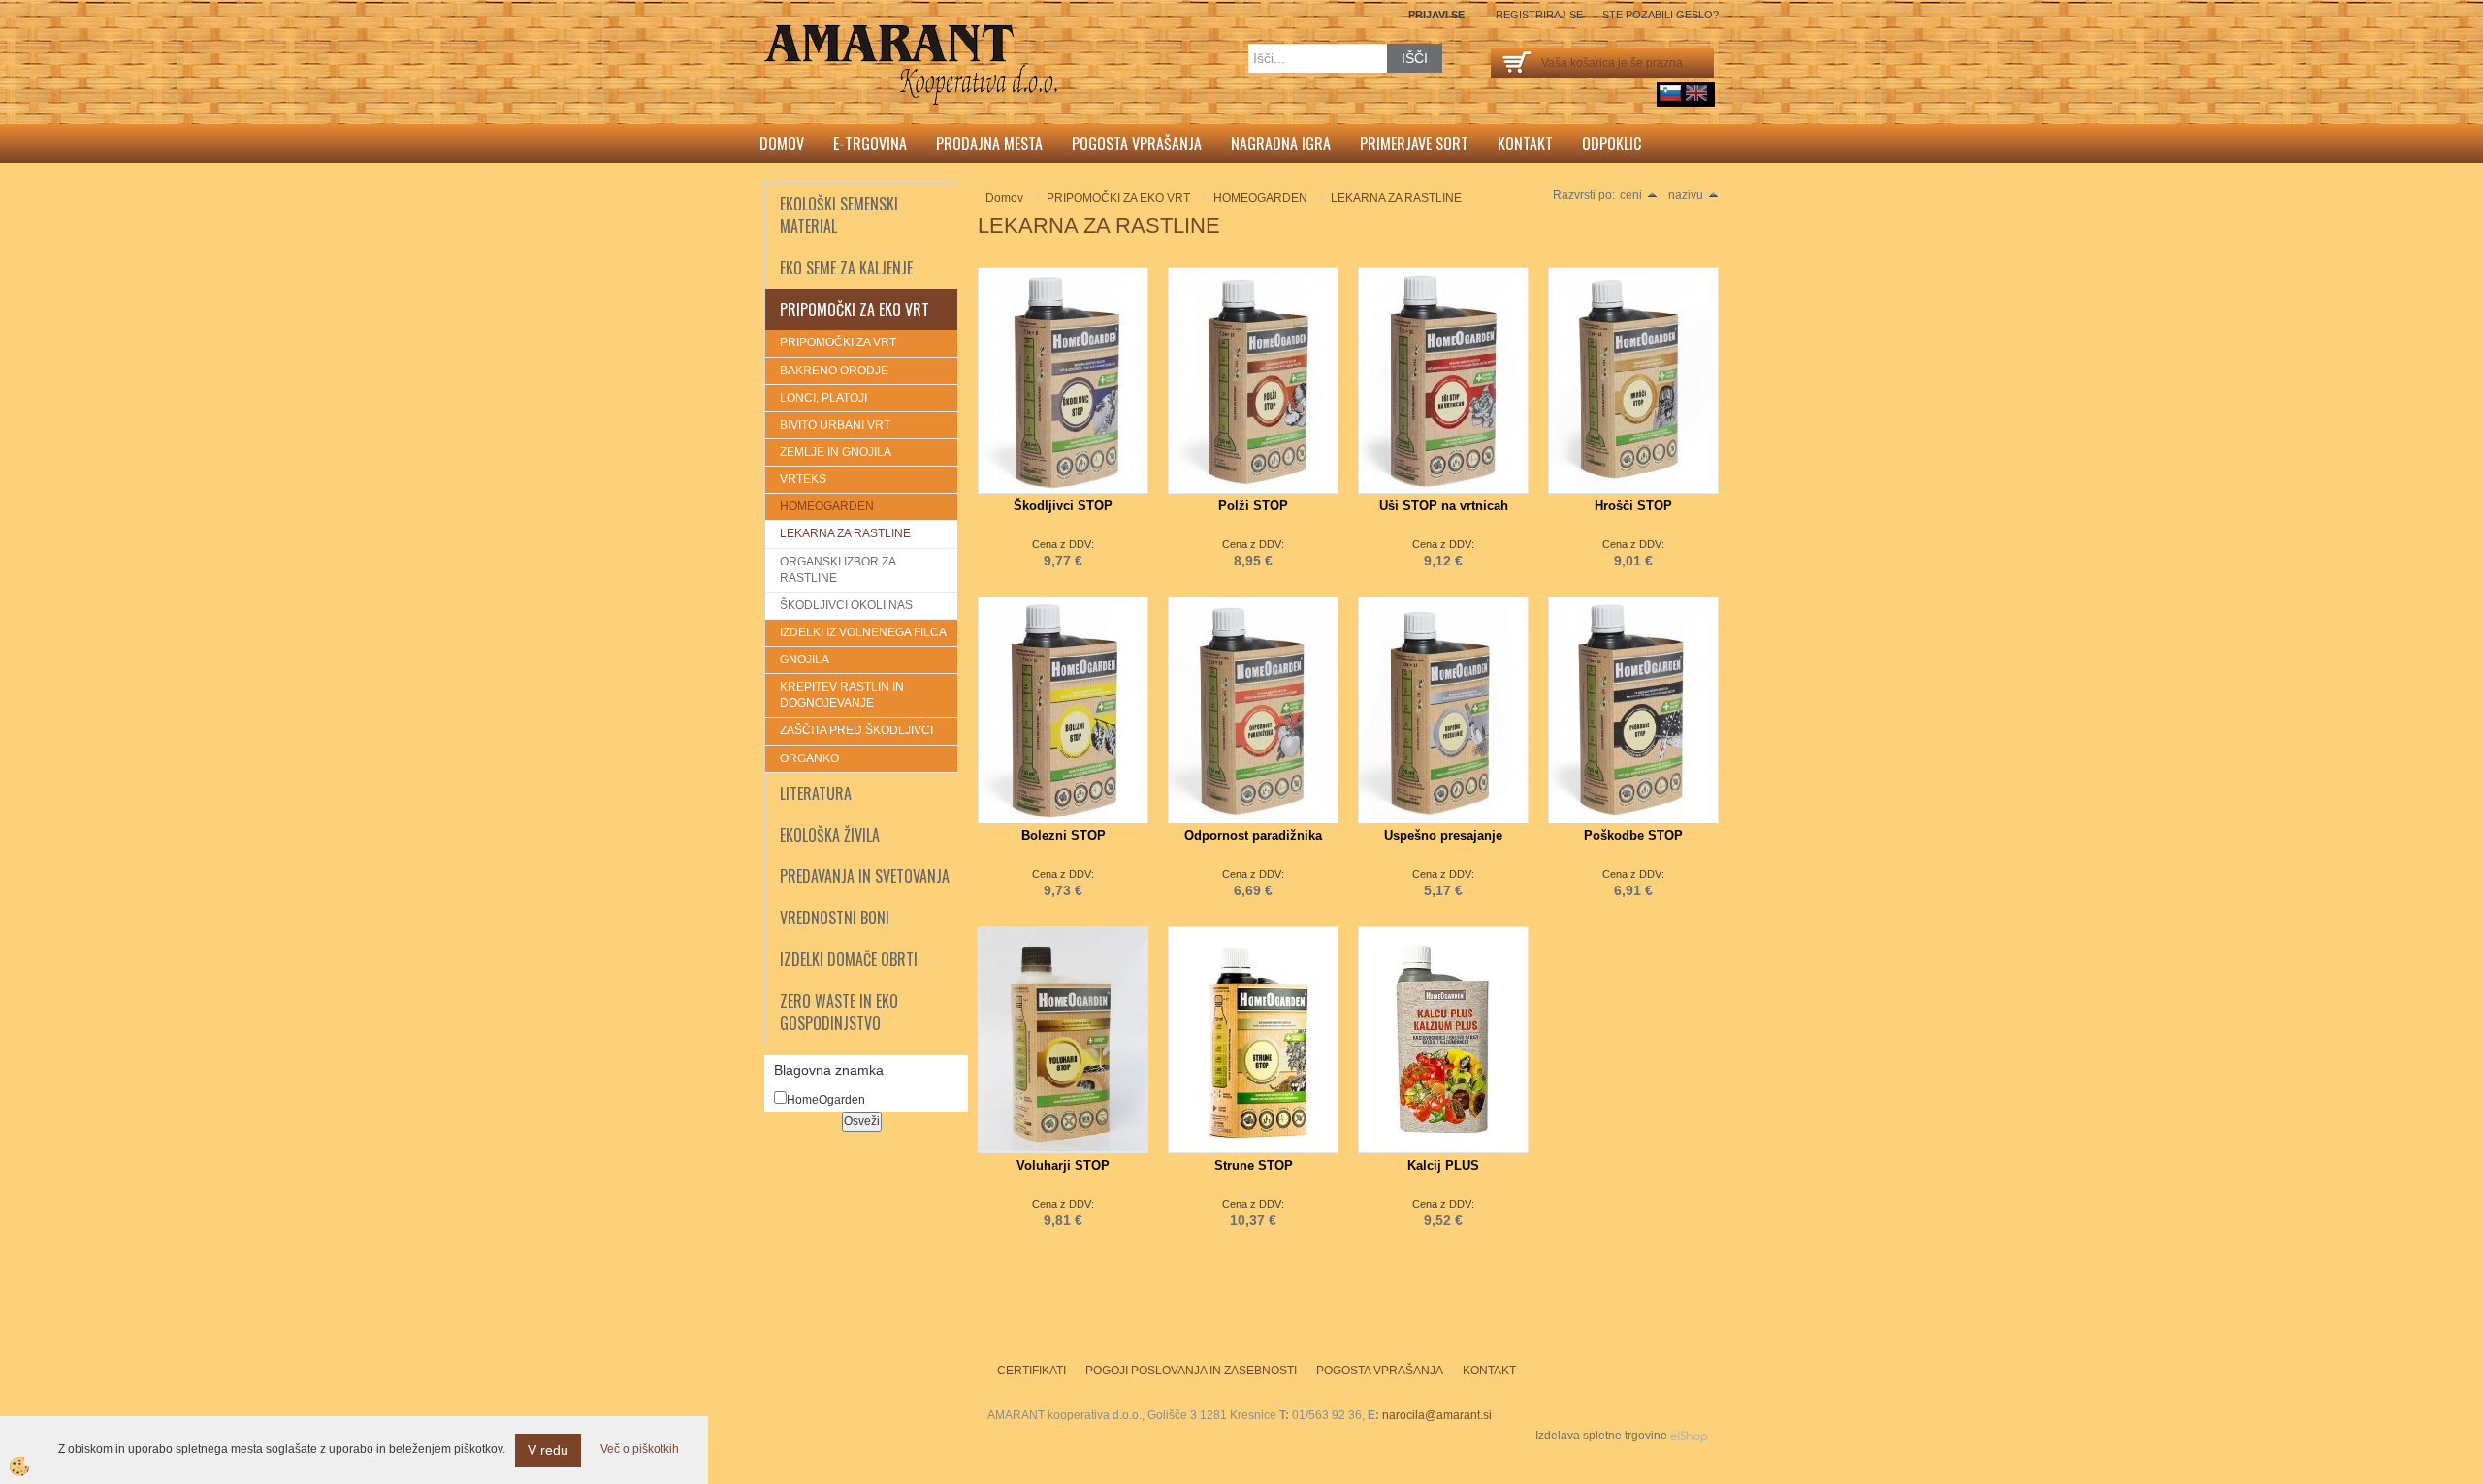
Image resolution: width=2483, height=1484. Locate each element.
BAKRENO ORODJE (834, 371)
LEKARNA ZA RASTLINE (845, 533)
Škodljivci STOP (1063, 506)
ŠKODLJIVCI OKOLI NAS (846, 605)
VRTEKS (803, 479)
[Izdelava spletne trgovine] (1689, 1436)
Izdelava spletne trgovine (1601, 1436)
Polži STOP (1253, 506)
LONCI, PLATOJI (823, 398)
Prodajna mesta (989, 144)
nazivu (1686, 195)
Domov (782, 144)
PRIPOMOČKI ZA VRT (838, 342)
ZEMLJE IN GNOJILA (836, 452)
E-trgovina (870, 144)
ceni (1631, 195)
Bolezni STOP (1064, 836)
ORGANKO (809, 758)
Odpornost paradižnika (1253, 836)
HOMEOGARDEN (827, 506)
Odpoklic (1612, 144)
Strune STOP (1254, 1165)
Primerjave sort (1414, 144)
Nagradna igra (1281, 144)
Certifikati (1032, 1371)
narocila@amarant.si (1437, 1415)
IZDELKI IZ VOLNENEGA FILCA (863, 632)
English (1696, 93)
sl (1670, 93)
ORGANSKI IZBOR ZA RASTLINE (838, 570)
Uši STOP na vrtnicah (1444, 506)
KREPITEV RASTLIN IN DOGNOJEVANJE (842, 695)
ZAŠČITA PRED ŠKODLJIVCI (856, 730)
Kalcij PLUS (1443, 1165)
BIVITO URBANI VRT (835, 425)
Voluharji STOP (1063, 1165)
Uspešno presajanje (1443, 836)
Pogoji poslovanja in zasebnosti (1191, 1371)
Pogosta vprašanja (1137, 144)
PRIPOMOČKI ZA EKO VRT (1118, 198)
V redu (548, 1450)
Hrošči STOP (1633, 506)
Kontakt (1525, 144)
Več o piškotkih (640, 1449)
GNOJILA (805, 660)
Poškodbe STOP (1633, 836)
